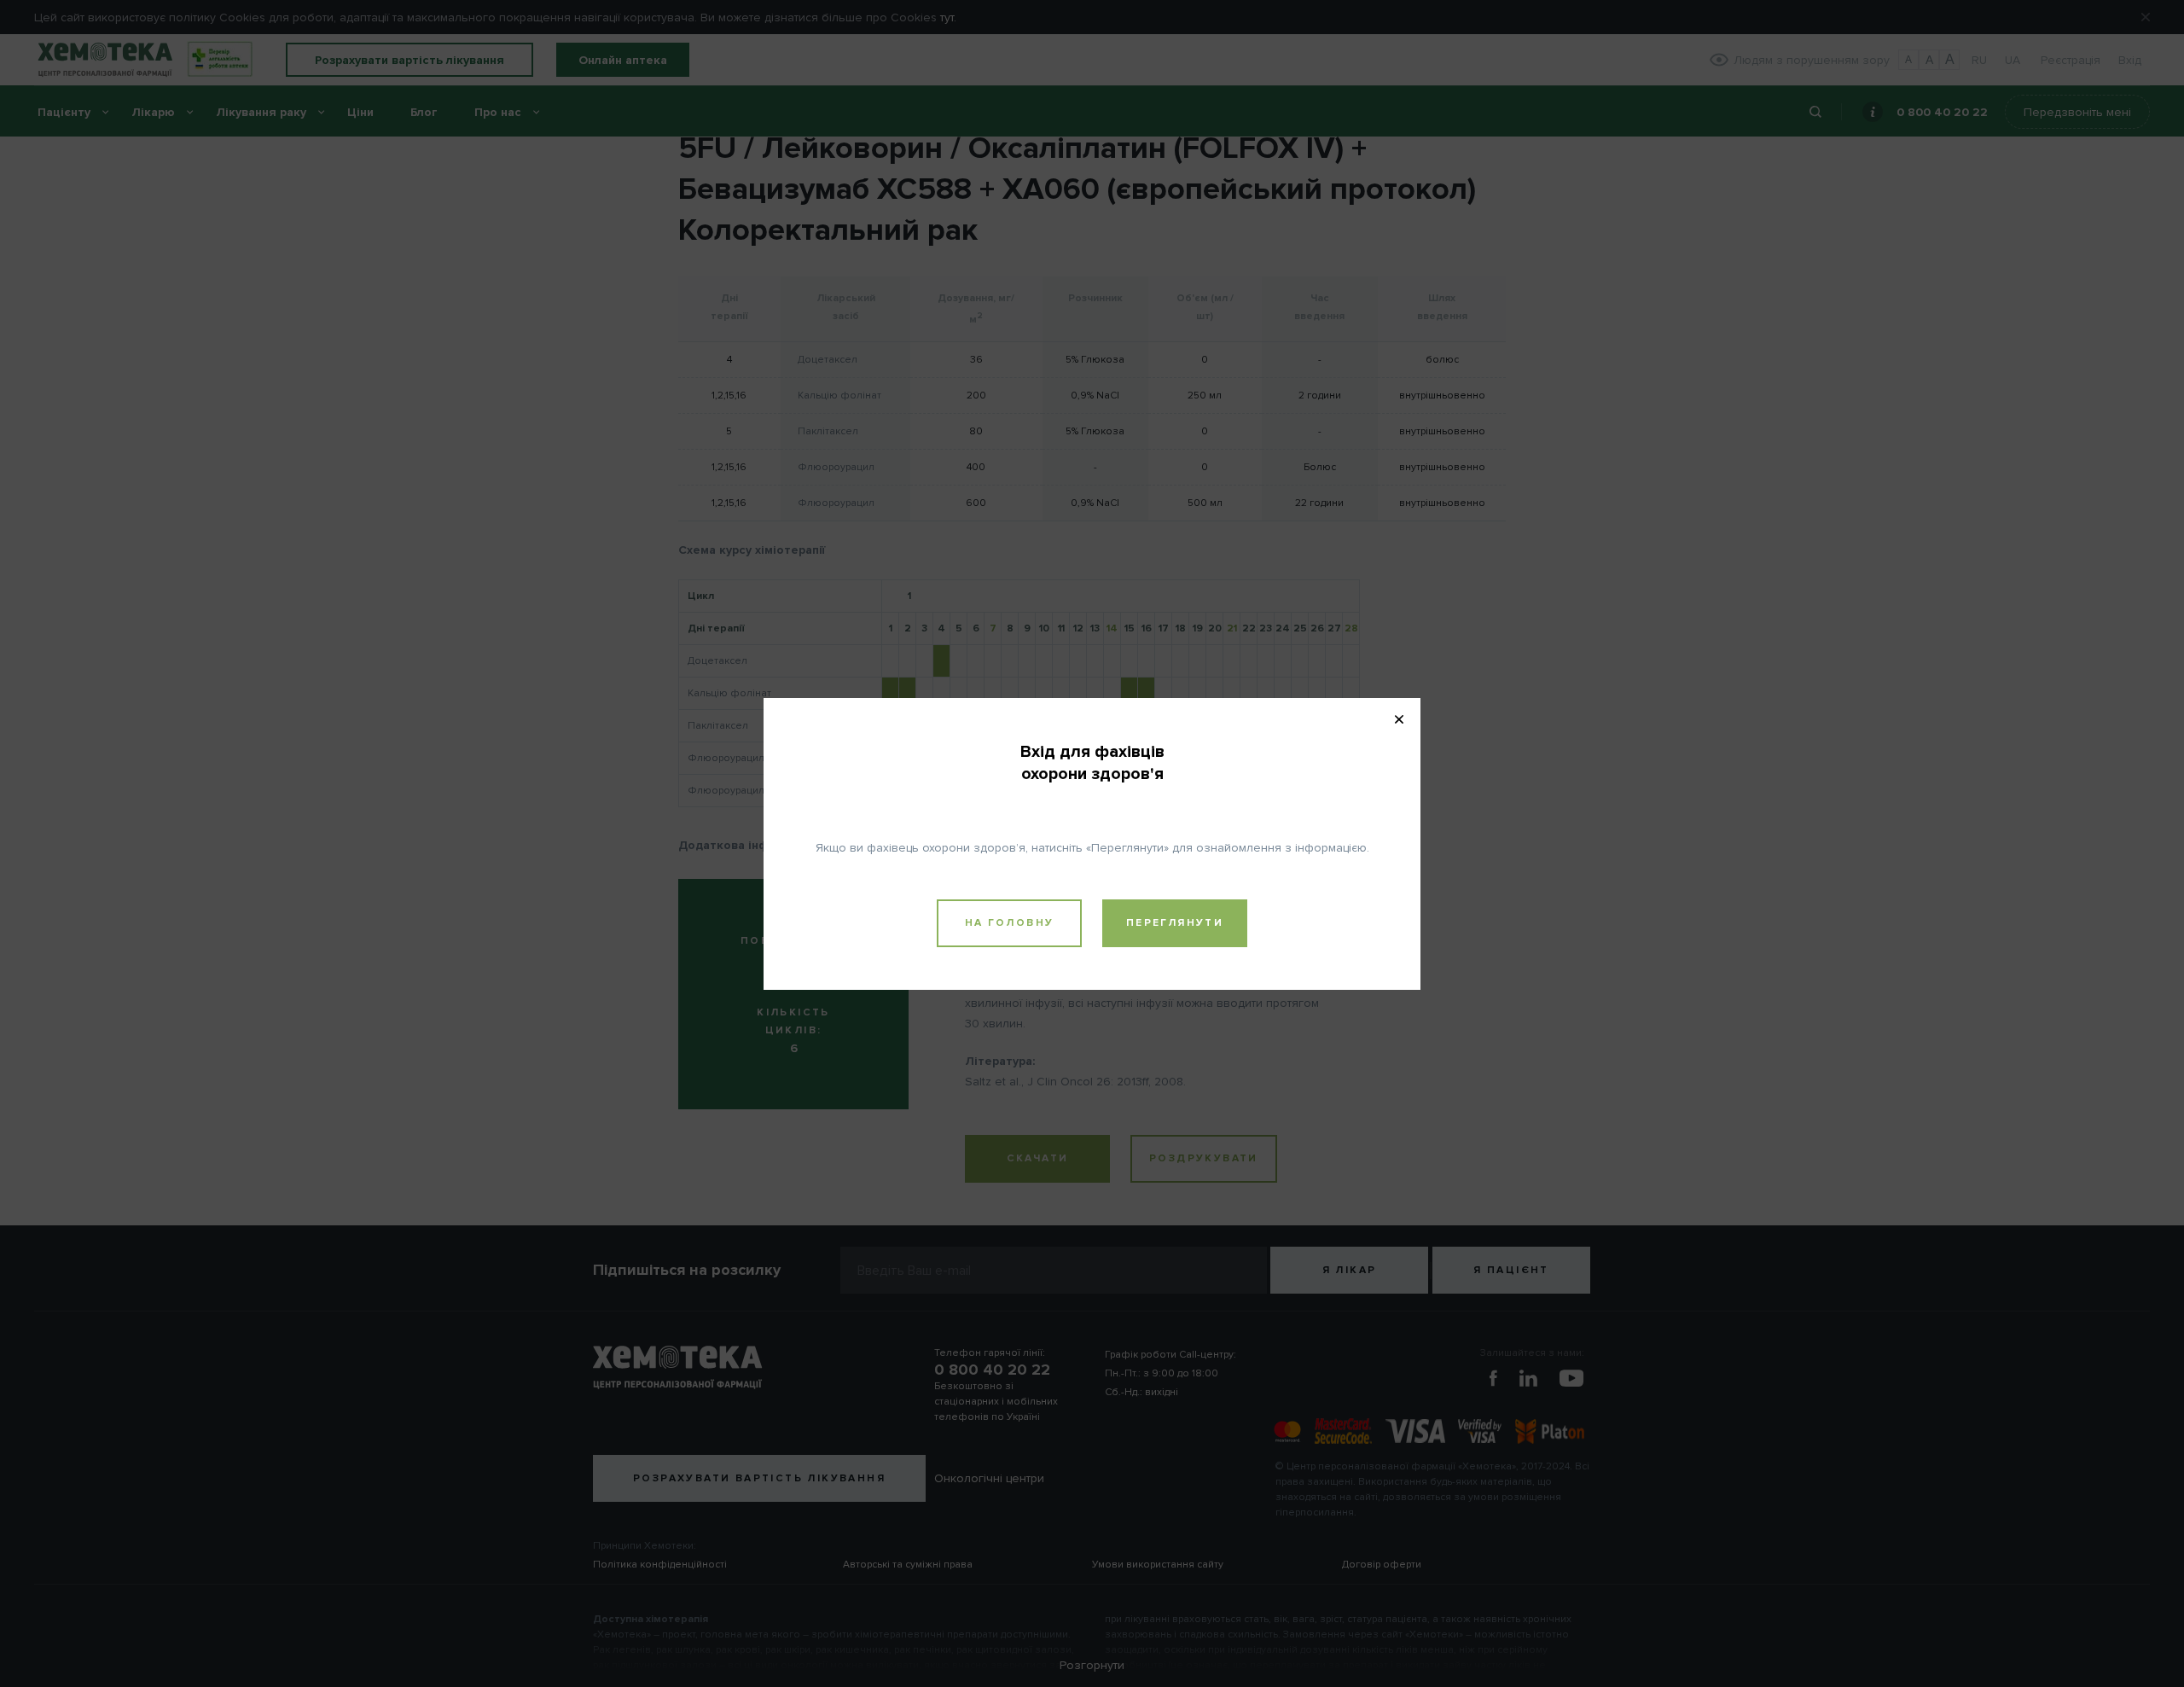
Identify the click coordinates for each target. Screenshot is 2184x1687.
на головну (1010, 923)
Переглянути (1175, 923)
